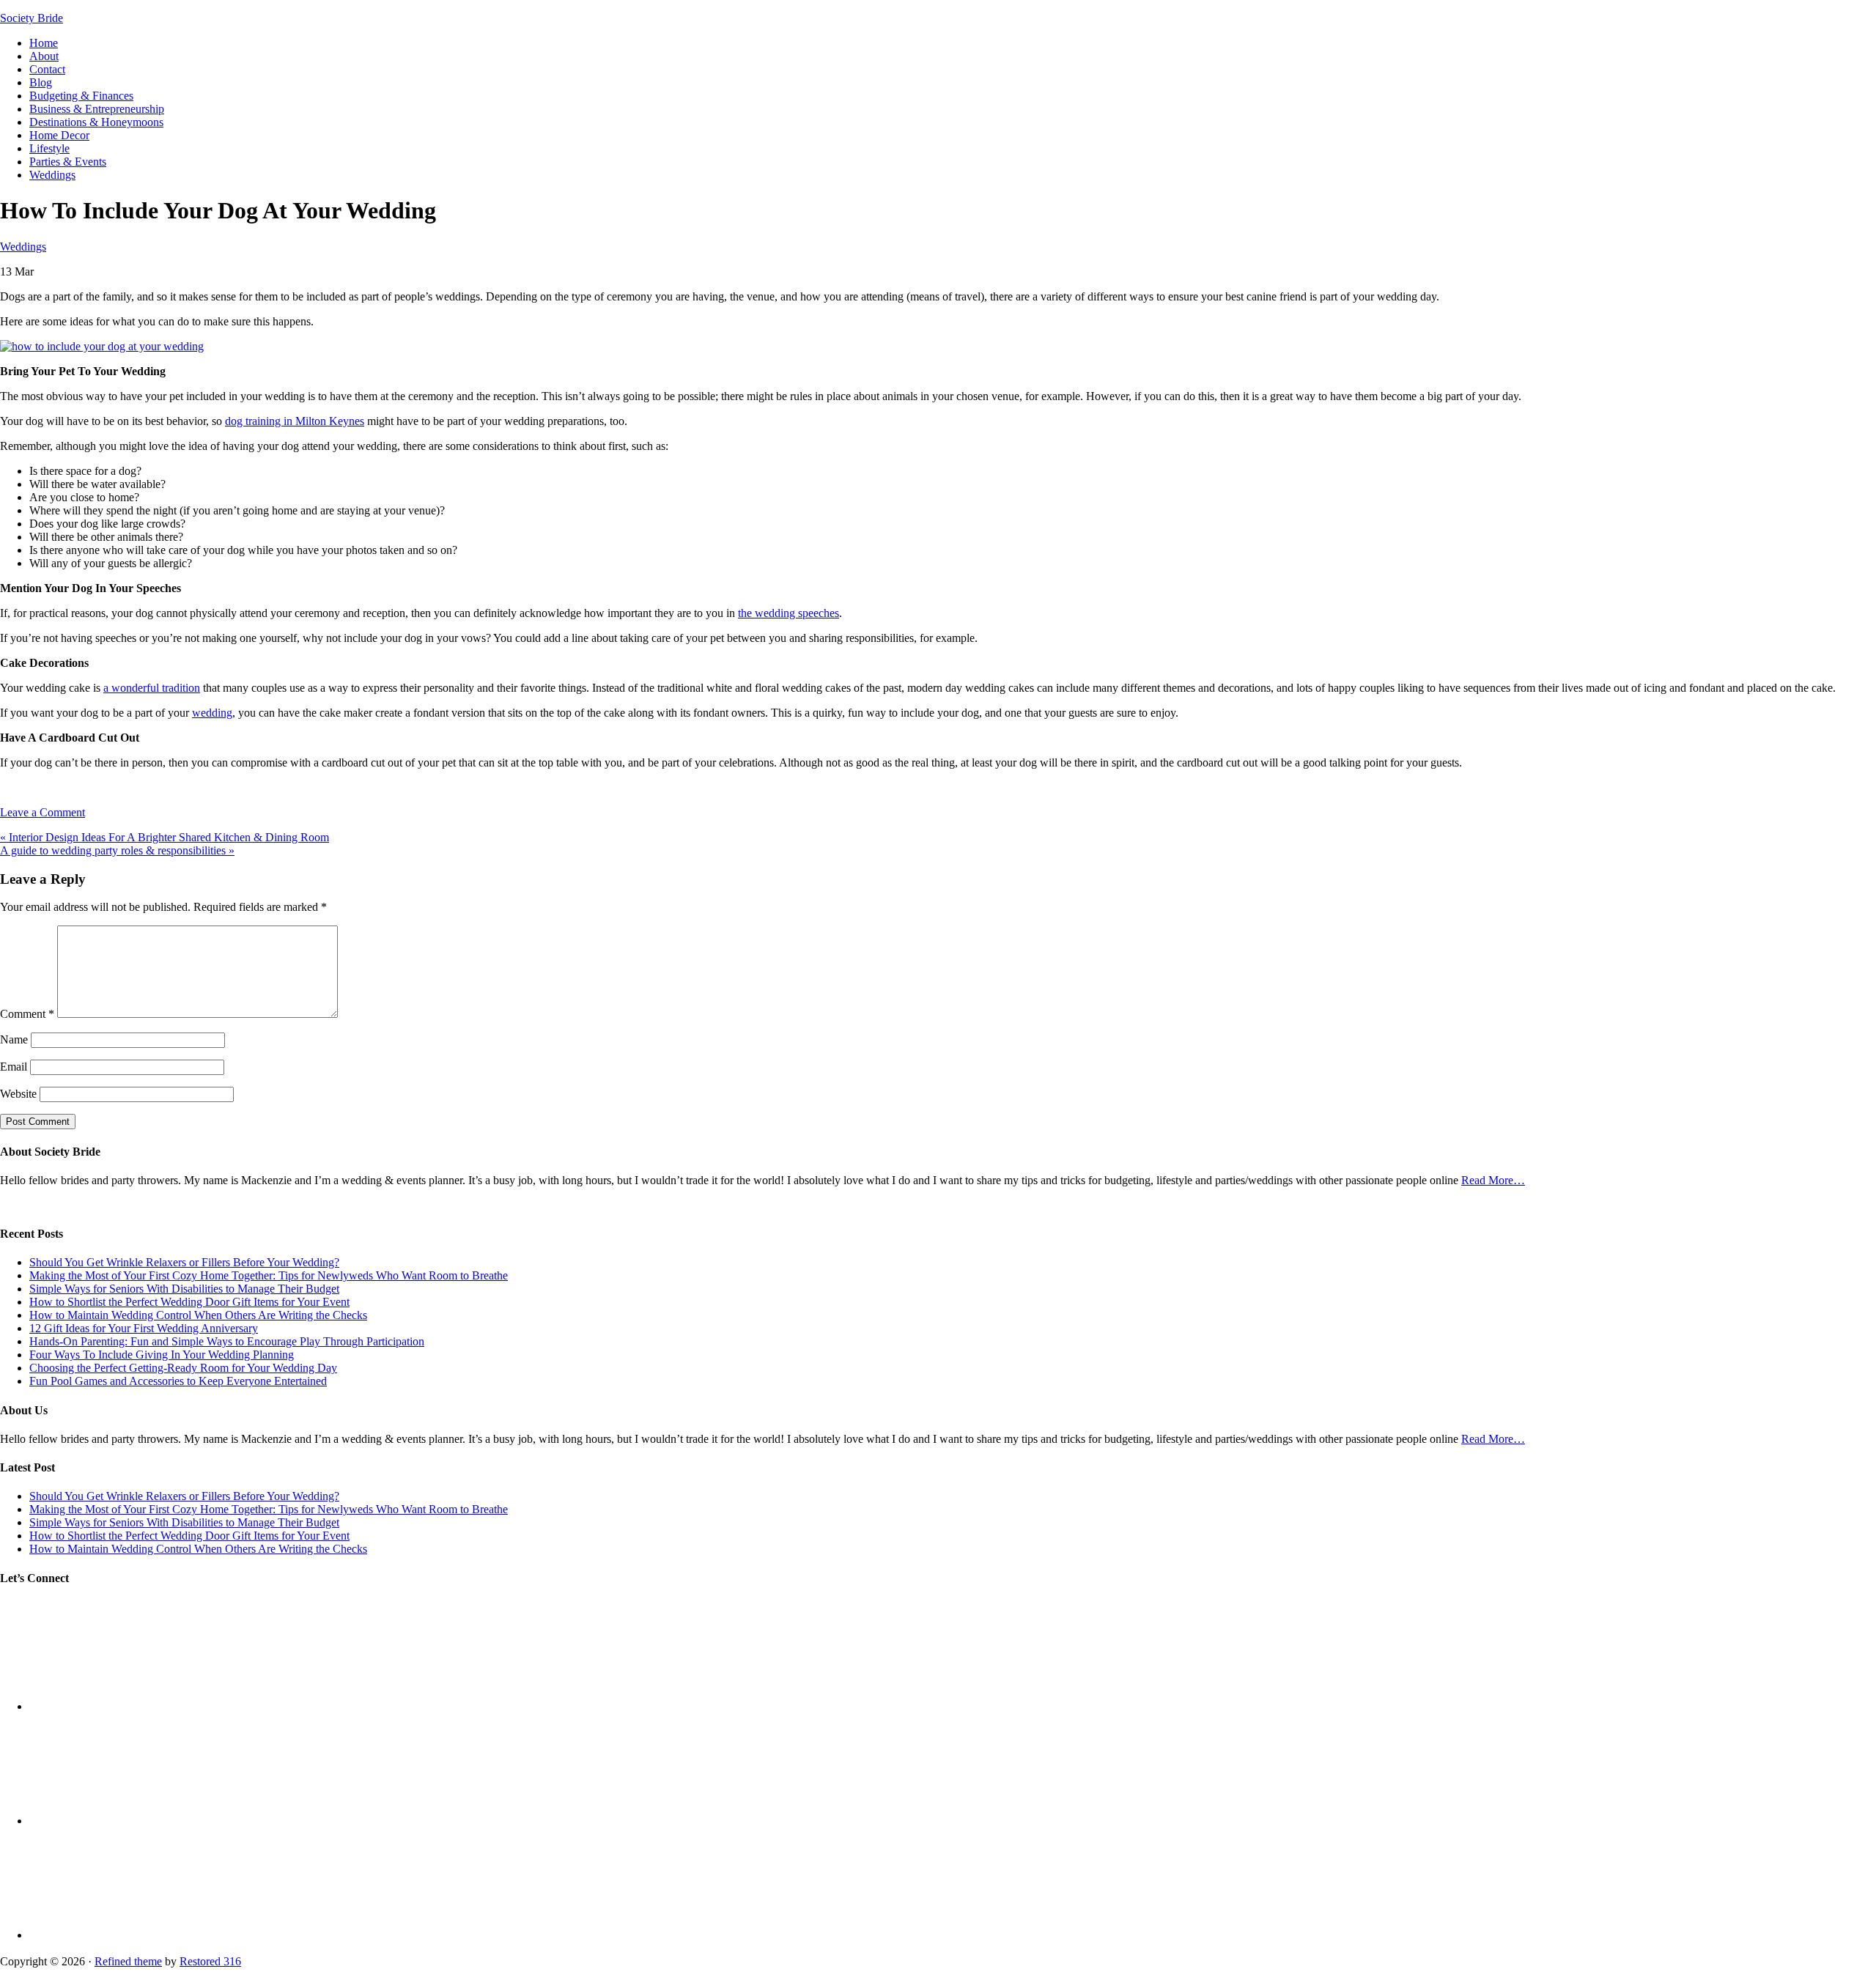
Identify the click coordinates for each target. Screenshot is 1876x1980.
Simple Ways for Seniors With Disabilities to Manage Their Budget (184, 1289)
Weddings (23, 247)
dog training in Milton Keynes (295, 421)
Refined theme (128, 1961)
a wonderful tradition (152, 688)
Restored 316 (210, 1961)
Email (14, 1067)
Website (18, 1094)
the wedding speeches (789, 613)
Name (14, 1039)
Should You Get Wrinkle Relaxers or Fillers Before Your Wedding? (184, 1262)
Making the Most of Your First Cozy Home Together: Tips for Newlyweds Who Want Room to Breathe (269, 1275)
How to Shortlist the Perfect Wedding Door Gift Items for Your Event (189, 1302)
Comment (27, 1014)
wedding (212, 713)
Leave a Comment (43, 812)
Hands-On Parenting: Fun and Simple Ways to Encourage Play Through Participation (227, 1341)
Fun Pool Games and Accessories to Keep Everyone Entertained (178, 1381)
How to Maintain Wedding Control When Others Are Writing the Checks (198, 1315)
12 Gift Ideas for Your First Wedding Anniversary (144, 1328)
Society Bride (32, 18)
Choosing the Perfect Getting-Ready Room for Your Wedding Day (183, 1368)
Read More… (1493, 1180)
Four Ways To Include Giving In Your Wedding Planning (162, 1355)
